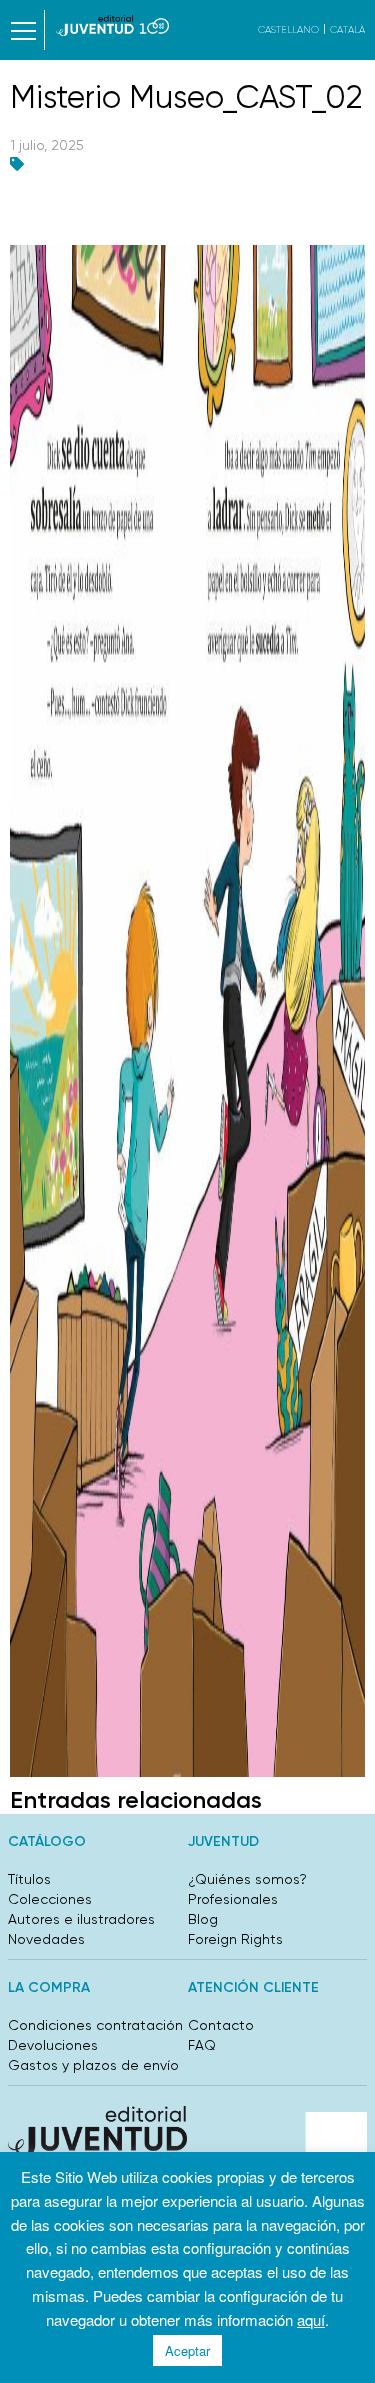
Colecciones (50, 1899)
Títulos (29, 1879)
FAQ (202, 2045)
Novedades (46, 1939)
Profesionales (233, 1899)
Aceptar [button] (187, 2350)
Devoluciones (53, 2045)
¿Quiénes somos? (247, 1879)
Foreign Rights (235, 1939)
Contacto (221, 2025)
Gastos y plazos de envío (93, 2065)
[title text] (112, 25)
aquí (311, 2319)
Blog (203, 1919)
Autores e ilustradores (81, 1919)
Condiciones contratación (95, 2025)
